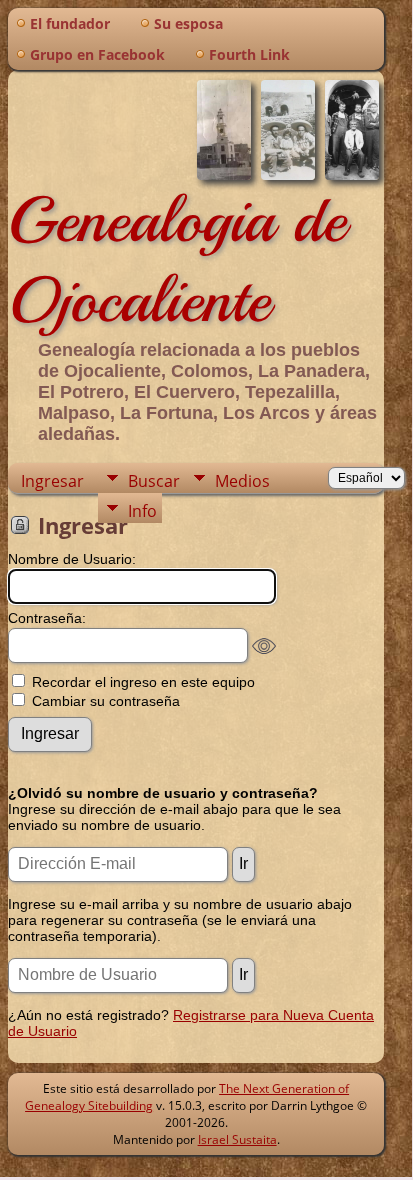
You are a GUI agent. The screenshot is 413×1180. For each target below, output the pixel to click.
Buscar (154, 481)
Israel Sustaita (237, 1139)
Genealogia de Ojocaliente (177, 260)
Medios (242, 481)
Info (142, 511)
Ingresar (52, 481)
